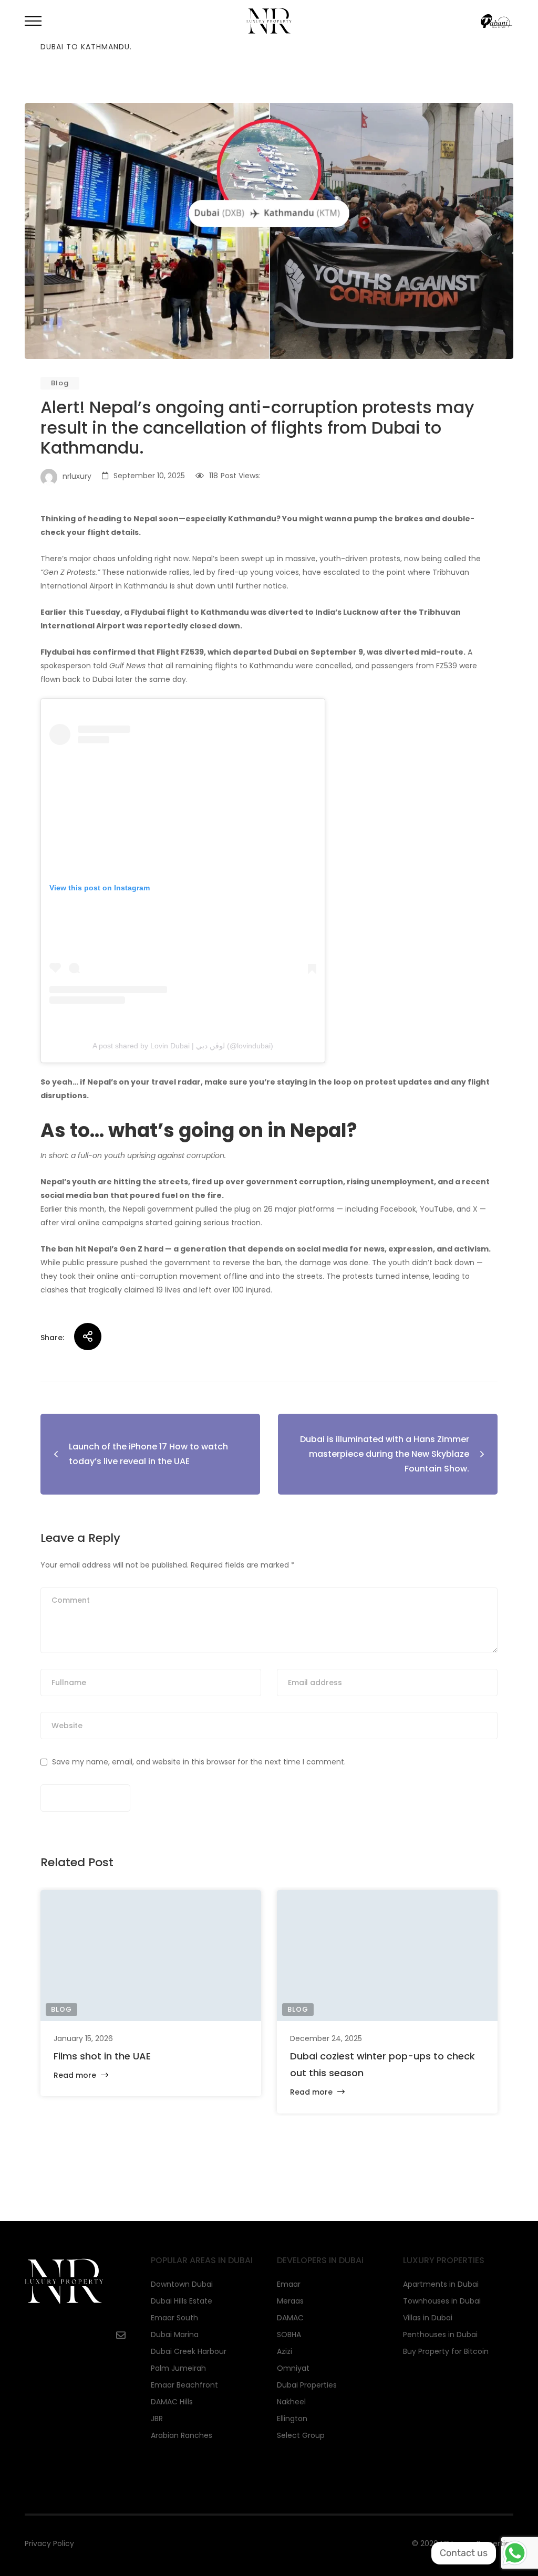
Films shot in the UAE (102, 2056)
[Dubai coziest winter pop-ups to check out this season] (387, 1955)
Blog (60, 383)
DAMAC (290, 2318)
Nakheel (291, 2402)
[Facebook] (28, 2335)
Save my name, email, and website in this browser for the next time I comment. (199, 1762)
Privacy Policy (49, 2543)
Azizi (284, 2351)
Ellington (292, 2419)
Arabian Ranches (182, 2435)
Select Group (301, 2435)
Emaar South (174, 2318)
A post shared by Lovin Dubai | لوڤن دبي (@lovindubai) (183, 1046)
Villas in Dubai (428, 2318)
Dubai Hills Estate (182, 2301)
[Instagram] (89, 2335)
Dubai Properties (307, 2385)
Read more (76, 2075)
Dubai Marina (175, 2335)
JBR (157, 2419)
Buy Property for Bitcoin (446, 2351)
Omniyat (293, 2368)
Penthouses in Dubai (440, 2335)
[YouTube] (59, 2335)
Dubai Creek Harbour (189, 2351)
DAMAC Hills (172, 2402)
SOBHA (289, 2335)
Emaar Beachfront (184, 2385)
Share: (52, 1338)
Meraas (290, 2301)
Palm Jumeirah (178, 2368)
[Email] (121, 2335)
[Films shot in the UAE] (151, 1955)
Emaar (289, 2284)
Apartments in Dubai (441, 2284)
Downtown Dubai (182, 2284)
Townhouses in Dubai (442, 2301)
